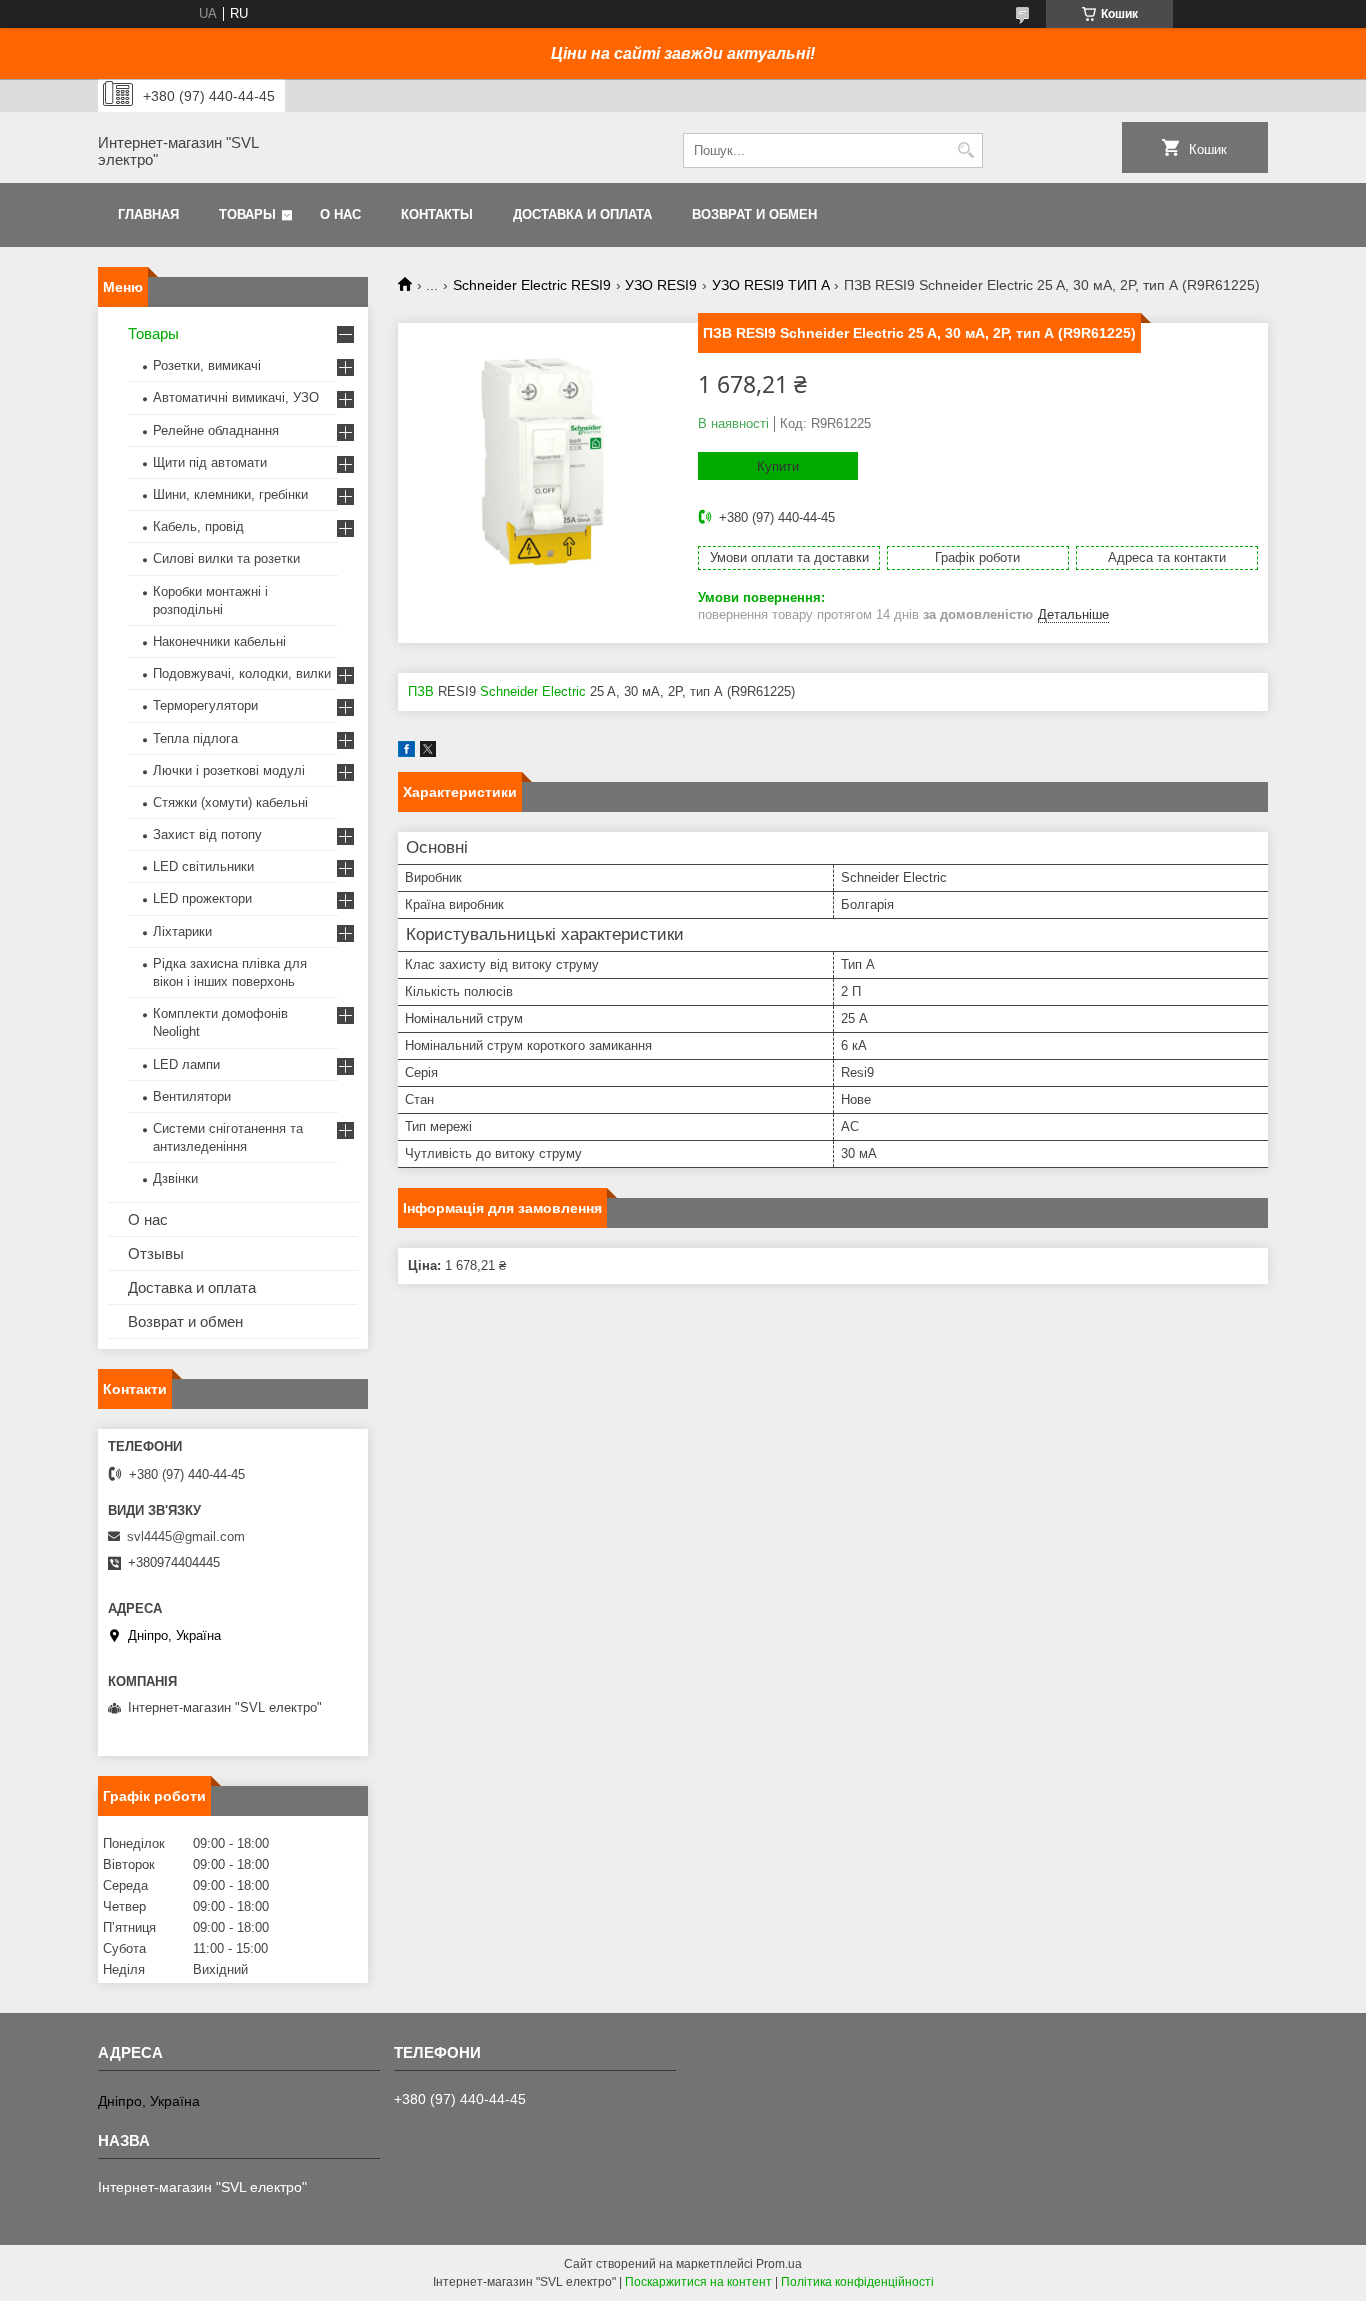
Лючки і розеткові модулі (229, 770)
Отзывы (156, 1253)
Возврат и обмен (754, 214)
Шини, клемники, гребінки (230, 494)
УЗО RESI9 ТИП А (771, 285)
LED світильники (203, 866)
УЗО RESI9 (661, 285)
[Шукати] (965, 150)
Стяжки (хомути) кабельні (230, 802)
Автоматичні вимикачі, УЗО (236, 397)
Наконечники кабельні (219, 641)
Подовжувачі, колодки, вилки (242, 673)
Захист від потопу (207, 834)
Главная (148, 214)
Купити (778, 466)
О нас (340, 214)
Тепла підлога (195, 738)
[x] (428, 752)
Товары (247, 214)
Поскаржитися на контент (698, 2282)
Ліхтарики (182, 931)
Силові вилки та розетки (226, 558)
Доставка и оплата (582, 214)
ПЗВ (421, 691)
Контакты (437, 214)
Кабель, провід (198, 526)
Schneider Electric (533, 691)
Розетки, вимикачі (207, 365)
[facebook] (406, 752)
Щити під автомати (210, 462)
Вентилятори (192, 1096)
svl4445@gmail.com (186, 1536)
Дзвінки (175, 1178)
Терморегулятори (205, 705)
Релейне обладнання (216, 430)
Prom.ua (779, 2264)
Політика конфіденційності (857, 2282)
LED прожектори (202, 898)
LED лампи (186, 1064)
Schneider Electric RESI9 (532, 285)
